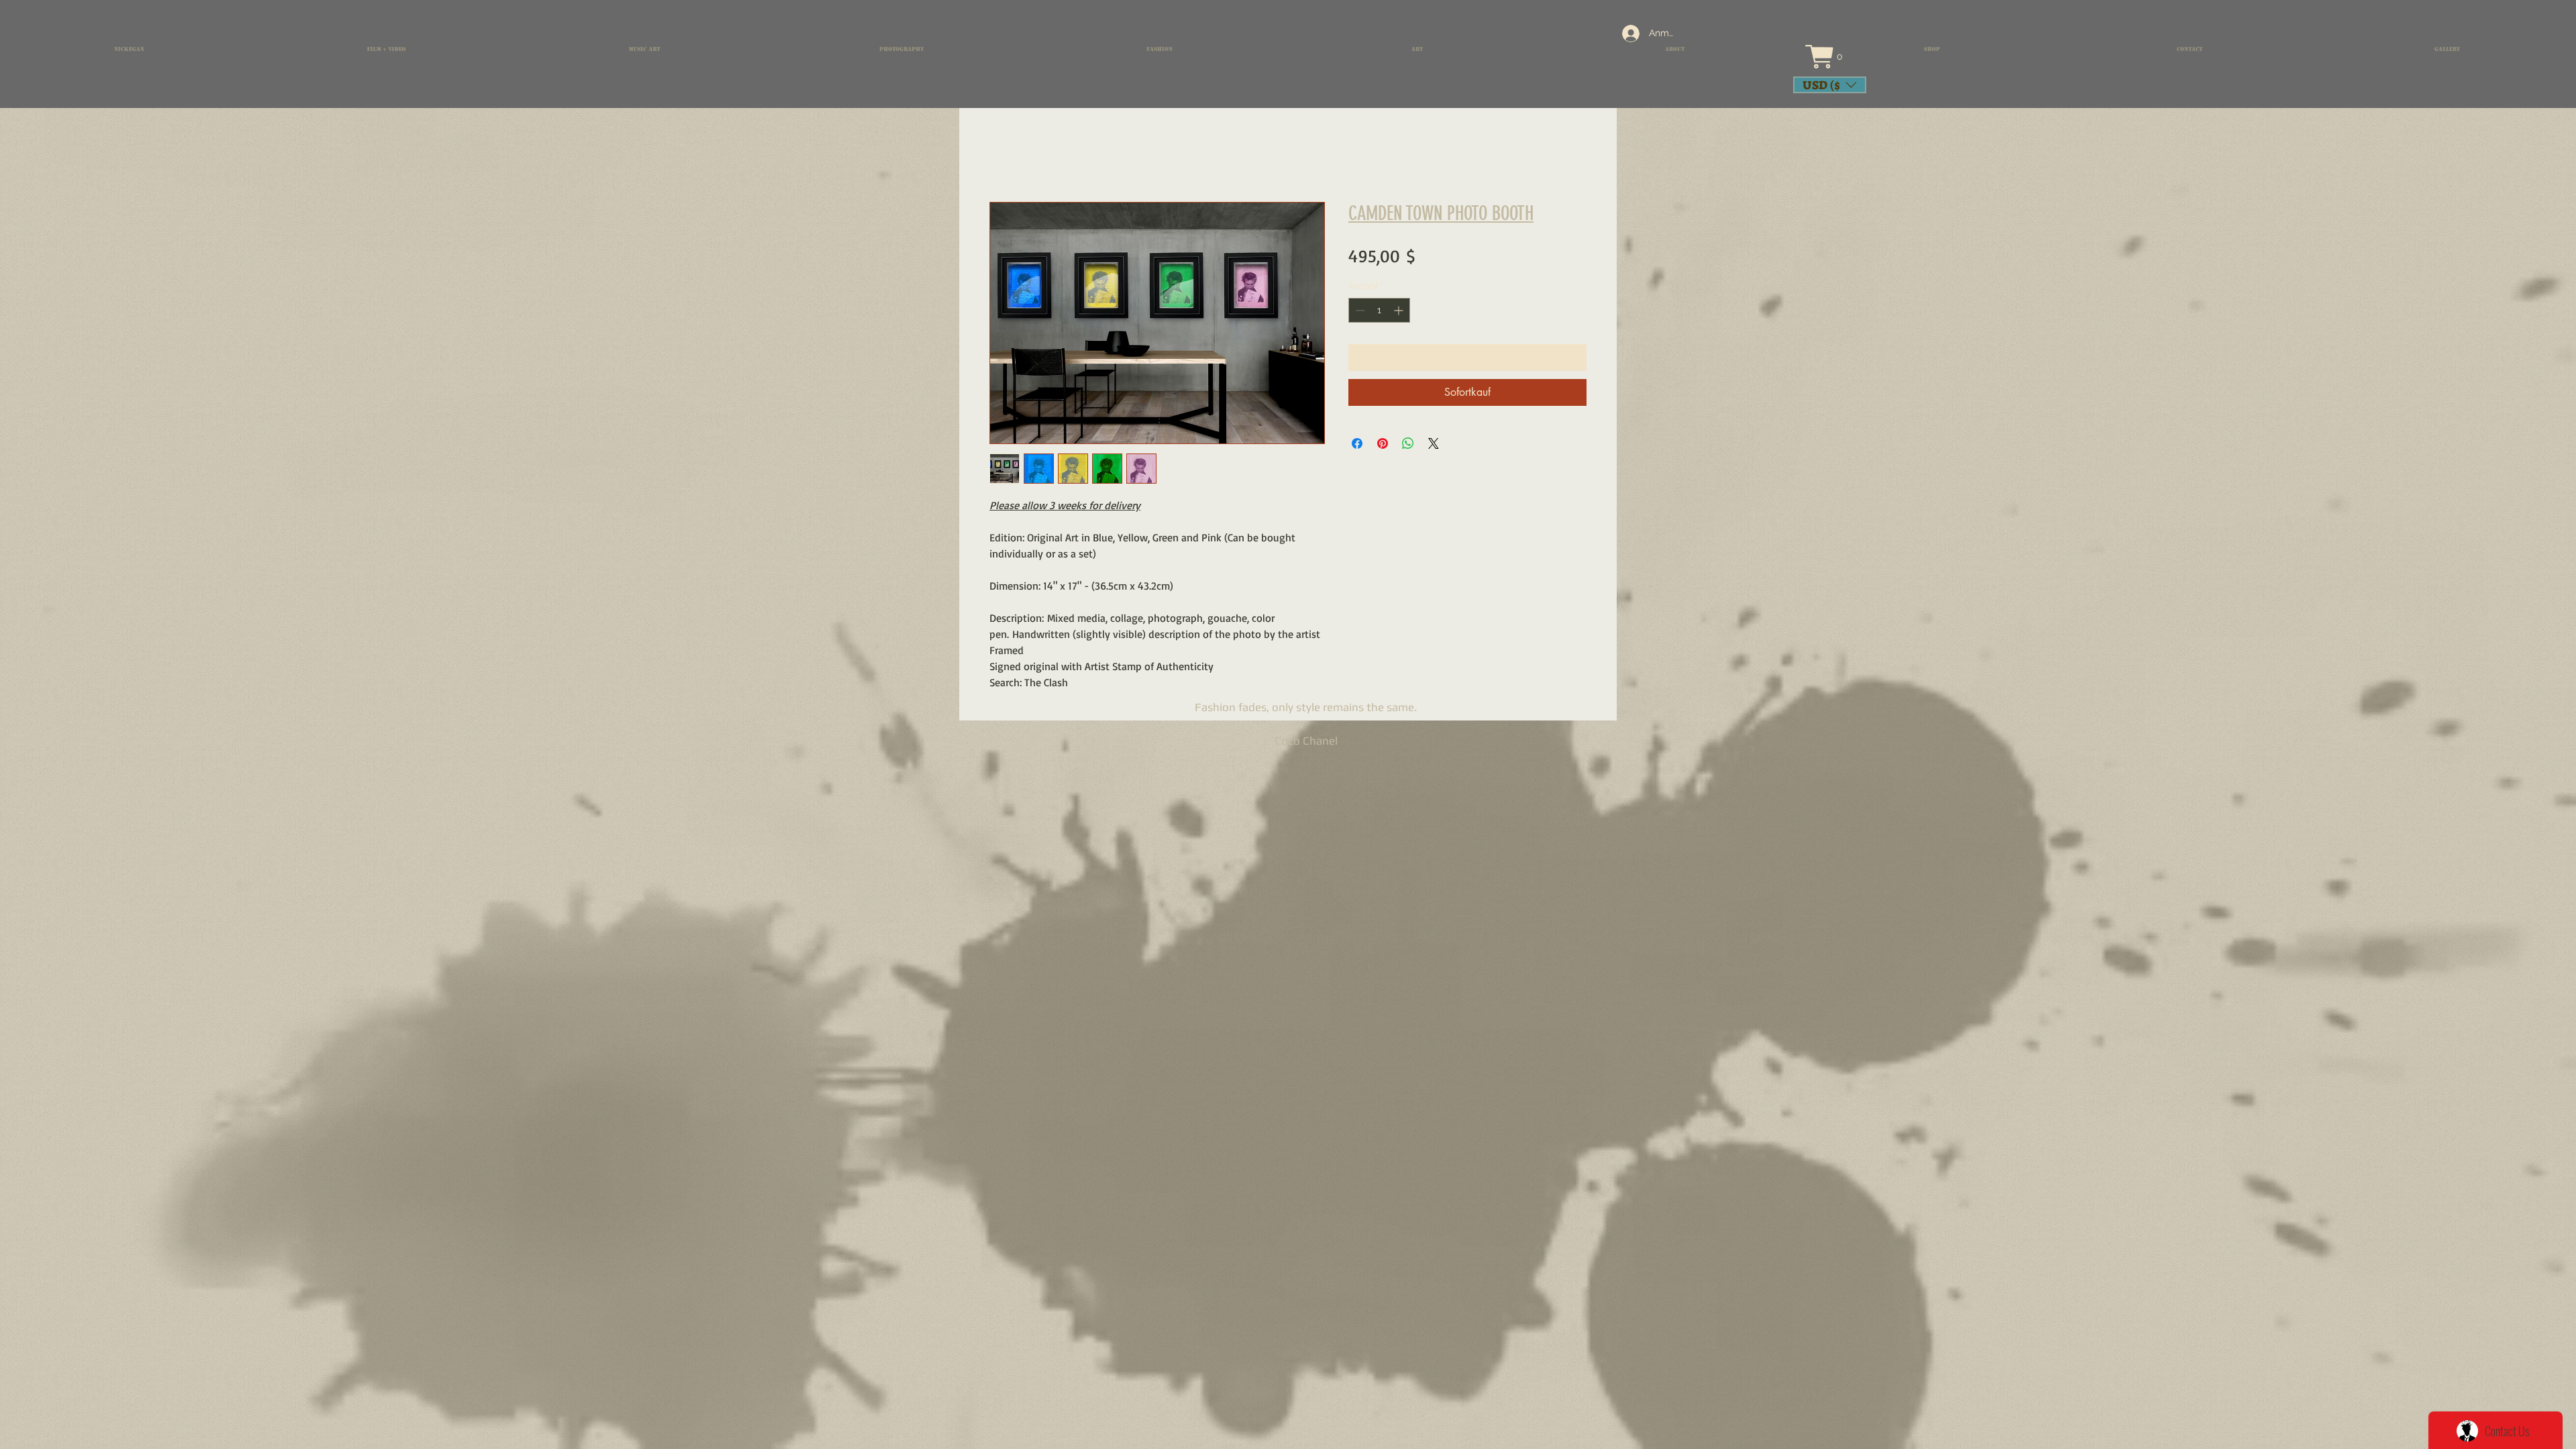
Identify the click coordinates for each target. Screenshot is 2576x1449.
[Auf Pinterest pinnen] (1383, 443)
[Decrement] (1359, 310)
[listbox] (1830, 85)
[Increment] (1400, 310)
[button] (1836, 57)
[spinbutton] (1379, 310)
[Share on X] (1434, 443)
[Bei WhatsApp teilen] (1408, 443)
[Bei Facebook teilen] (1357, 443)
